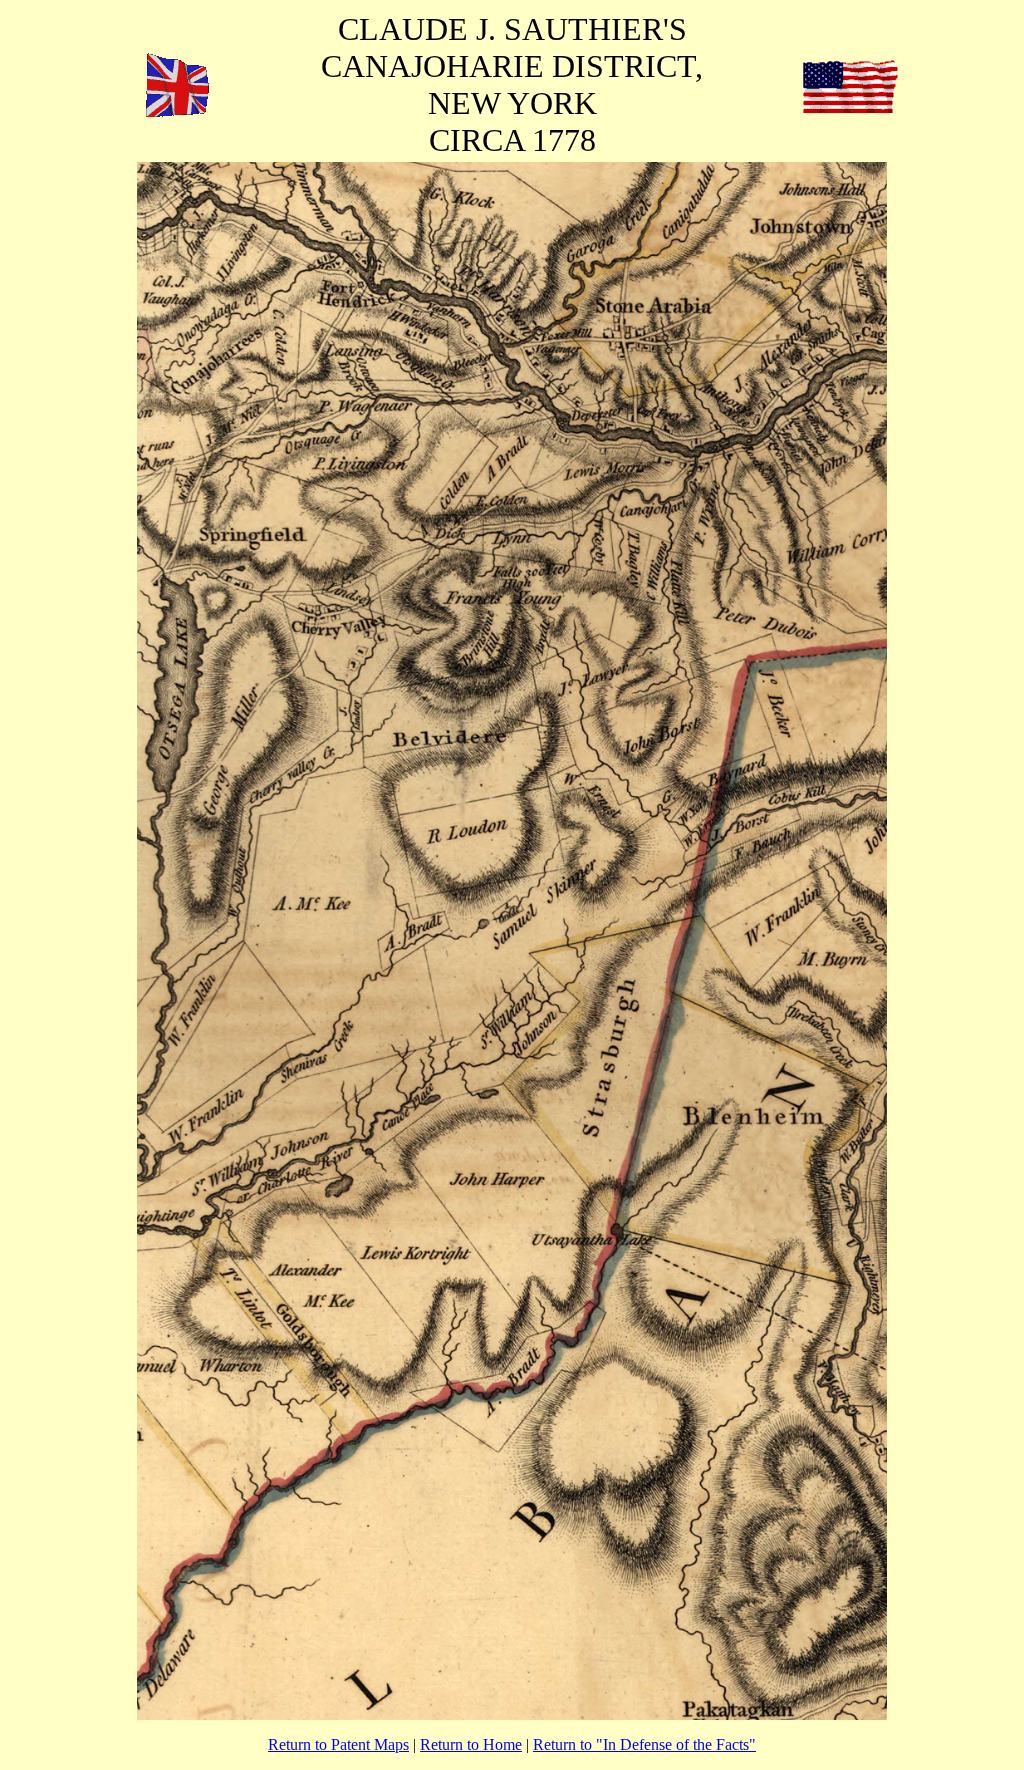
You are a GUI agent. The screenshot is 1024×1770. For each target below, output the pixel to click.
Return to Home (471, 1744)
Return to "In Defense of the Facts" (644, 1744)
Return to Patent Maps (338, 1744)
